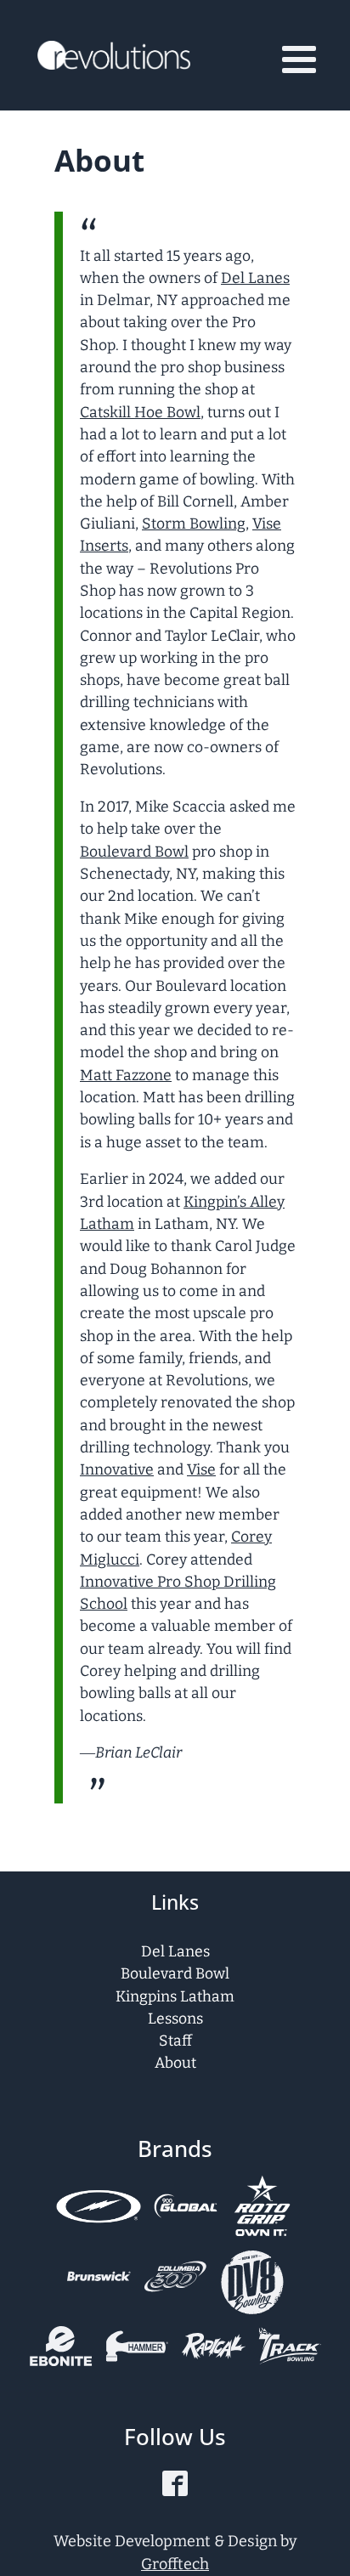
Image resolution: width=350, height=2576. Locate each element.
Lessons (175, 2019)
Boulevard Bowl (134, 852)
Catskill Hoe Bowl (140, 413)
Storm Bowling (194, 524)
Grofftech (175, 2564)
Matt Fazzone (126, 1076)
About (175, 2063)
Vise (201, 1470)
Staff (175, 2041)
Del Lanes (255, 278)
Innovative (117, 1470)
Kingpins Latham (175, 1997)
